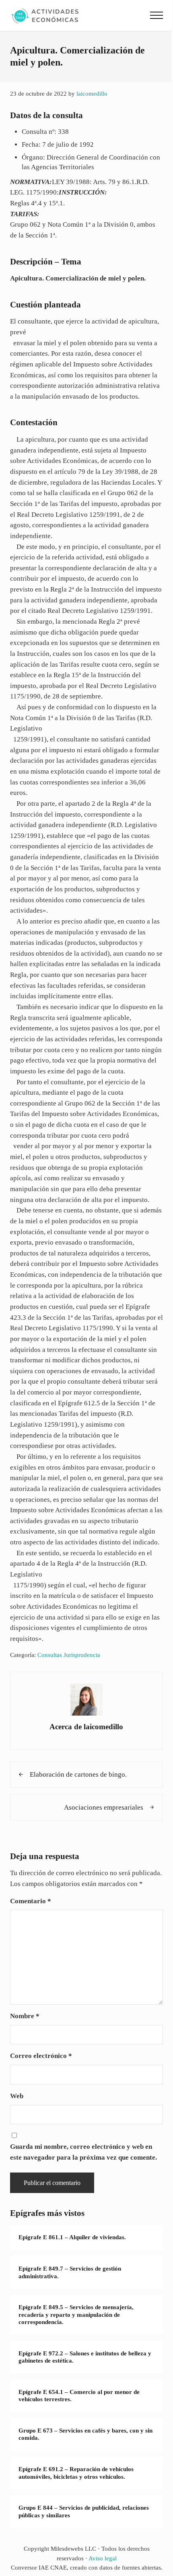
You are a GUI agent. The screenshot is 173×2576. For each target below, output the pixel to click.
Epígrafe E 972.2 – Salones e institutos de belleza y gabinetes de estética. (85, 2357)
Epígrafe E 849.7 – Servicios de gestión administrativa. (70, 2272)
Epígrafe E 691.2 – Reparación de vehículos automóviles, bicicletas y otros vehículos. (76, 2473)
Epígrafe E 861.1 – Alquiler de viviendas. (72, 2237)
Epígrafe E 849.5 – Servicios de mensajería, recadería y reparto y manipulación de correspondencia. (76, 2315)
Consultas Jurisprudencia (69, 1655)
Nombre (25, 2016)
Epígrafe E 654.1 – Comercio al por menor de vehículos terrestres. (79, 2396)
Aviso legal (103, 2558)
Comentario (31, 1901)
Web (17, 2096)
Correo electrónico (41, 2056)
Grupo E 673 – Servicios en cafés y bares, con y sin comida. (85, 2434)
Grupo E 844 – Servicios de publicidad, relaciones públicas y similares (84, 2511)
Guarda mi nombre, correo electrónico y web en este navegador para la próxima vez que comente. (83, 2152)
